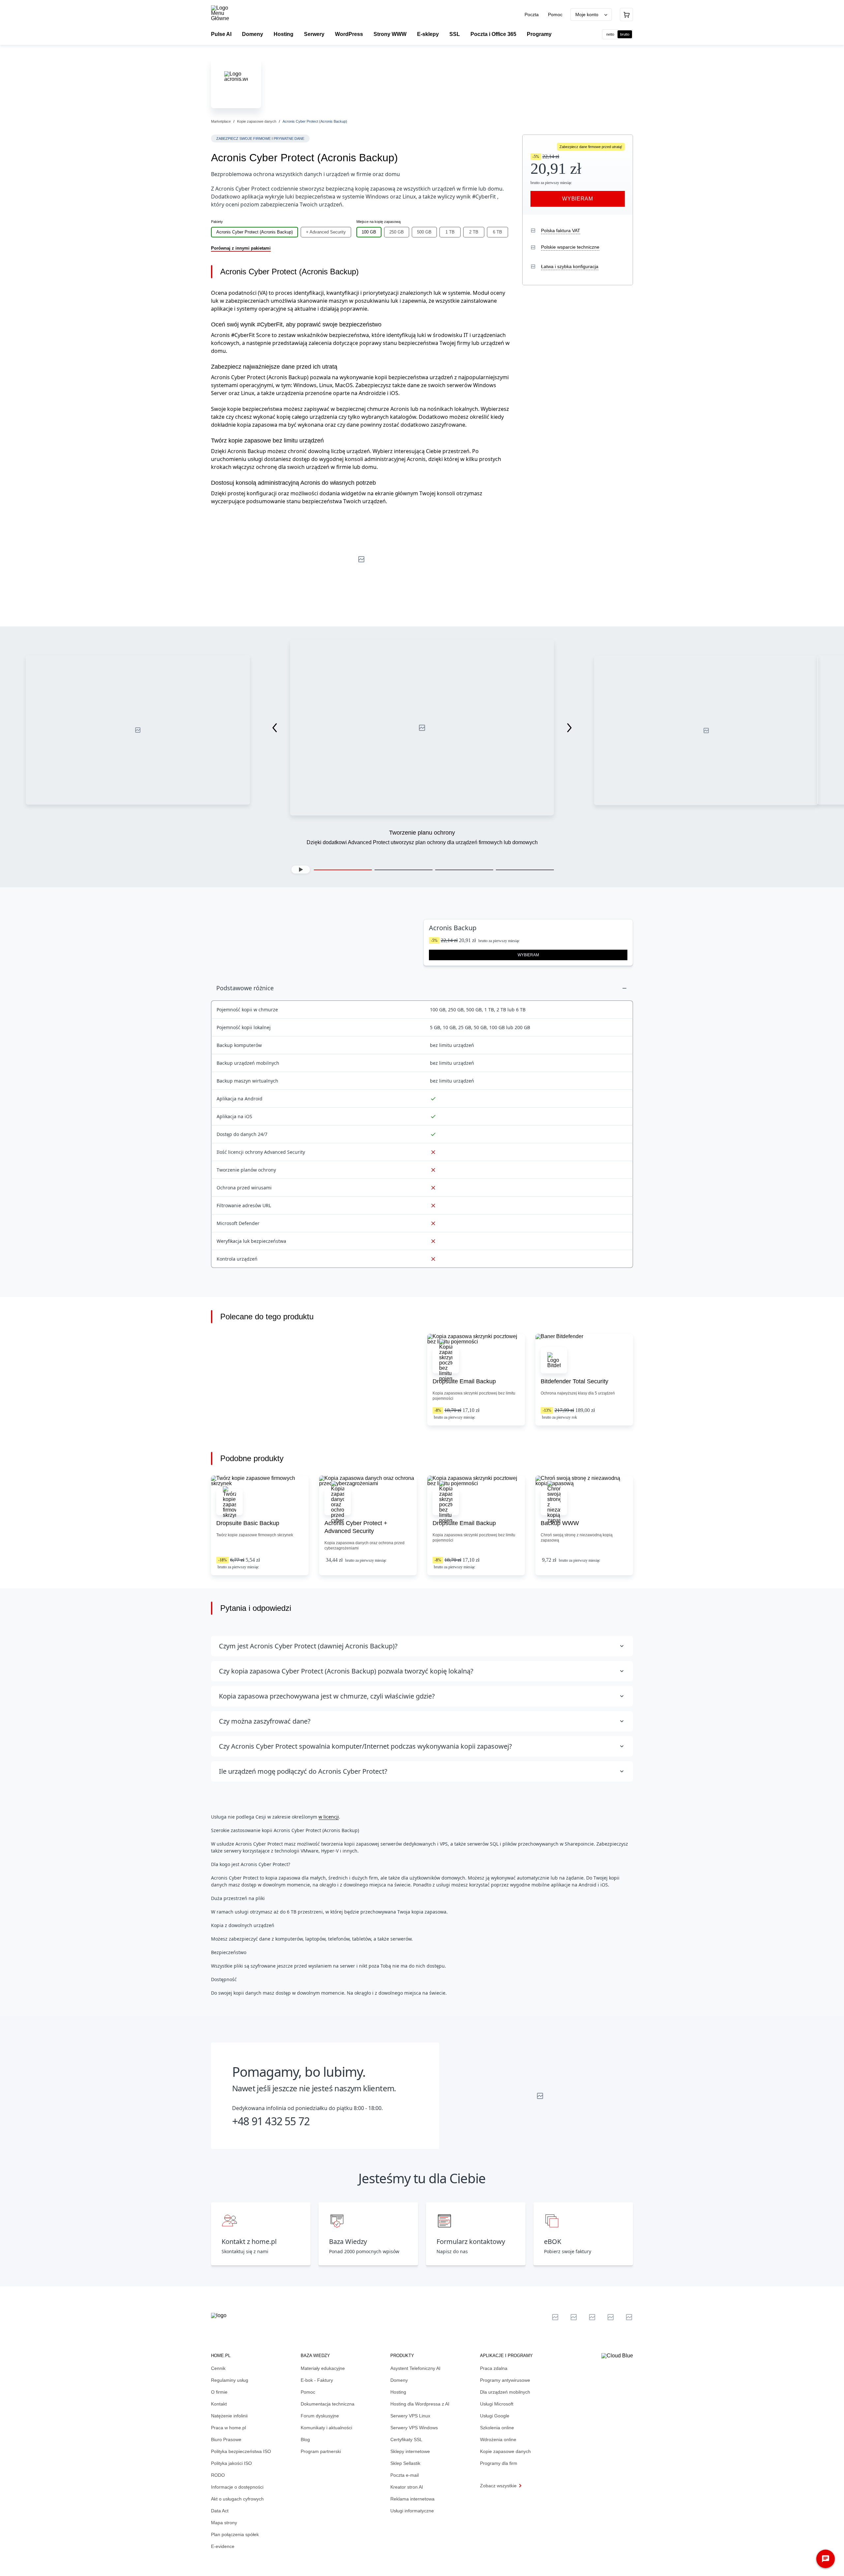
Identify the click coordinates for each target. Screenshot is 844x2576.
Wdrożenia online (498, 2439)
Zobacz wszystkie (498, 2486)
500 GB (424, 232)
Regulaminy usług (230, 2380)
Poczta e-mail (405, 2475)
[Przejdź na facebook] (611, 2317)
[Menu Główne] (226, 13)
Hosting (398, 2392)
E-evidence (223, 2546)
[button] (301, 870)
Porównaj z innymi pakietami (241, 248)
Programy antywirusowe (505, 2380)
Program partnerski (321, 2451)
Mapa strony (224, 2523)
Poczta (532, 15)
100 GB (369, 232)
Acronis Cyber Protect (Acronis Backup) (255, 232)
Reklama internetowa (412, 2499)
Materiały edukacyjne (323, 2368)
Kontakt (219, 2404)
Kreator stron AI (407, 2487)
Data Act (220, 2511)
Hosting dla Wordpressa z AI (420, 2404)
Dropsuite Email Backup (464, 1381)
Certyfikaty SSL (406, 2439)
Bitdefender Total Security (574, 1381)
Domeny (399, 2380)
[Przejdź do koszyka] (626, 15)
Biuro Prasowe (226, 2439)
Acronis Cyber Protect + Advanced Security (356, 1527)
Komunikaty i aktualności (326, 2428)
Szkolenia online (497, 2428)
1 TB (450, 232)
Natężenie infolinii (229, 2416)
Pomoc (555, 15)
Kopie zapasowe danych (257, 121)
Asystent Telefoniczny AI (415, 2368)
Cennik (218, 2368)
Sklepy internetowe (410, 2451)
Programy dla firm (499, 2463)
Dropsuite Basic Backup (248, 1523)
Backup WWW (560, 1523)
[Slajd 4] (525, 870)
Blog (305, 2439)
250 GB (397, 232)
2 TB (474, 232)
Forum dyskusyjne (320, 2416)
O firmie (219, 2392)
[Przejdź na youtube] (592, 2317)
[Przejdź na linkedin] (574, 2317)
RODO (218, 2475)
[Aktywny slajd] (343, 870)
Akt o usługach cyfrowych (237, 2499)
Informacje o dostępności (237, 2487)
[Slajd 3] (464, 870)
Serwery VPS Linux (410, 2416)
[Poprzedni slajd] (275, 728)
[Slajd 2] (404, 870)
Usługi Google (495, 2416)
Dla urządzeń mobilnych (505, 2392)
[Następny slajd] (569, 728)
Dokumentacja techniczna (328, 2404)
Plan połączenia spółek (235, 2534)
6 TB (497, 232)
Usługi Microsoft (497, 2404)
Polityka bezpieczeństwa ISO (241, 2451)
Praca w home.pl (228, 2428)
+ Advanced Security (326, 232)
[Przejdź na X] (555, 2317)
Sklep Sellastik (405, 2463)
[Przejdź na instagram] (629, 2317)
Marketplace (221, 121)
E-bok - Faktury (317, 2380)
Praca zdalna (494, 2368)
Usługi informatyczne (412, 2511)
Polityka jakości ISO (231, 2463)
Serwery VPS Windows (414, 2428)
